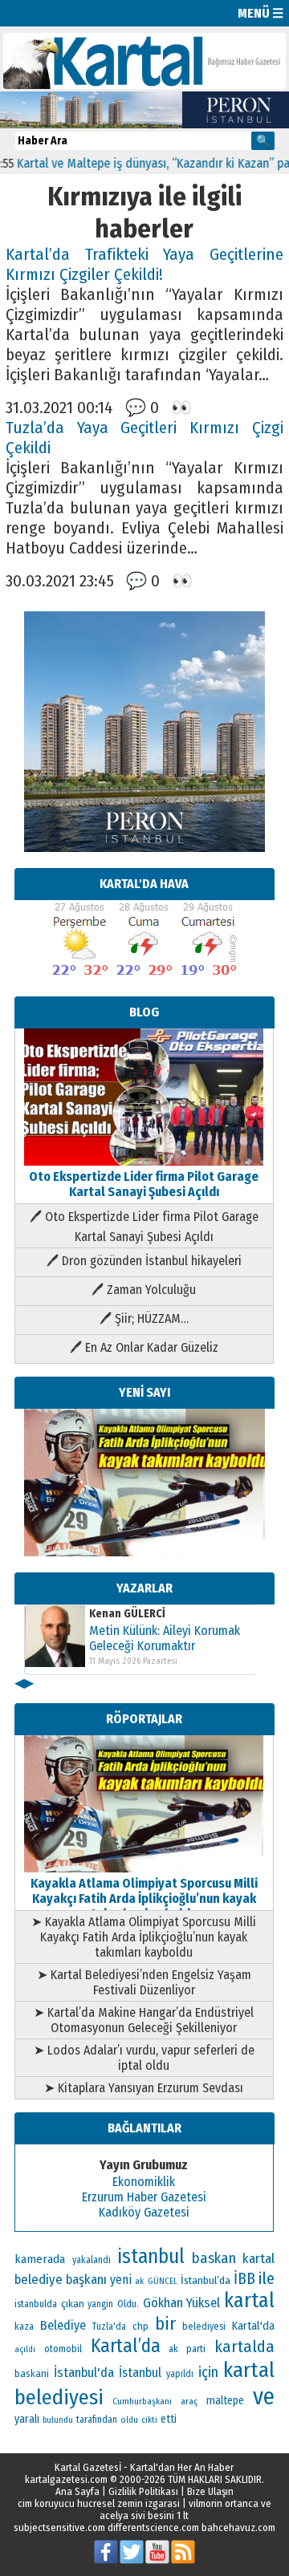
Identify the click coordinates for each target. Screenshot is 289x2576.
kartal (249, 2300)
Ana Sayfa (77, 2491)
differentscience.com (153, 2527)
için (208, 2372)
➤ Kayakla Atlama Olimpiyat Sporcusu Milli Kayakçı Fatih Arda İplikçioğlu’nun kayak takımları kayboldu (144, 1937)
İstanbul (140, 2373)
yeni (121, 2280)
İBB (244, 2279)
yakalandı (92, 2260)
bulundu (58, 2420)
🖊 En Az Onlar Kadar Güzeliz (144, 1347)
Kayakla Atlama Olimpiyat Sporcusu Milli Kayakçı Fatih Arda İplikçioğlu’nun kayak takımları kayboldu (144, 1899)
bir (165, 2324)
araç (189, 2401)
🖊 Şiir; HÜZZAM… (144, 1318)
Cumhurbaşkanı (142, 2401)
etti (169, 2419)
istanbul (151, 2257)
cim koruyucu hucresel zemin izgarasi (99, 2503)
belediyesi (204, 2327)
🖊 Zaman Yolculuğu (144, 1290)
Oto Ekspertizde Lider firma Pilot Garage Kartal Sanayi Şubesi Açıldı (144, 1184)
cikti (149, 2420)
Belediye (63, 2325)
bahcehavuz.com (238, 2527)
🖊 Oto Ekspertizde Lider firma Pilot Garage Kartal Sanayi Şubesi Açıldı (144, 1227)
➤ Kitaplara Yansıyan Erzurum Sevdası (144, 2088)
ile (267, 2278)
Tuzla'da (109, 2327)
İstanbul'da (84, 2372)
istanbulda (36, 2304)
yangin (100, 2304)
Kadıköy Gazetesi (144, 2212)
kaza (24, 2327)
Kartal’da (126, 2346)
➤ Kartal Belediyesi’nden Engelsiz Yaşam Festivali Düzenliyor (144, 1982)
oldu (129, 2420)
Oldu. (128, 2304)
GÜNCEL (163, 2281)
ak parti (187, 2349)
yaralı (27, 2419)
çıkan (73, 2304)
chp (140, 2326)
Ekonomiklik (144, 2182)
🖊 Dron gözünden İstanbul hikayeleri (144, 1261)
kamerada (40, 2259)
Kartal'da (253, 2326)
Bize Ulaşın (210, 2491)
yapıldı (180, 2374)
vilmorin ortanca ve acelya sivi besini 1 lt (185, 2509)
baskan (214, 2258)
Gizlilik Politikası (143, 2491)
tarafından (97, 2420)
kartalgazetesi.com (66, 2479)
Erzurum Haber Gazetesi (144, 2197)
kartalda (244, 2347)
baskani (32, 2373)
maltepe (225, 2401)
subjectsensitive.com (59, 2527)
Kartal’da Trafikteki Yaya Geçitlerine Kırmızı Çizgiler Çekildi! (144, 265)
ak (139, 2281)
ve (264, 2397)
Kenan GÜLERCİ (127, 1614)
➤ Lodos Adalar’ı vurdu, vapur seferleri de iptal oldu (144, 2058)
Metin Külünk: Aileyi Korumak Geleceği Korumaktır (165, 1638)
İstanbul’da (206, 2280)
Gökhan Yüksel (182, 2302)
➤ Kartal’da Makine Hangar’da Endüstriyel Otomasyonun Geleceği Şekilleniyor (144, 2020)
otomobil (63, 2349)
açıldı (25, 2349)
